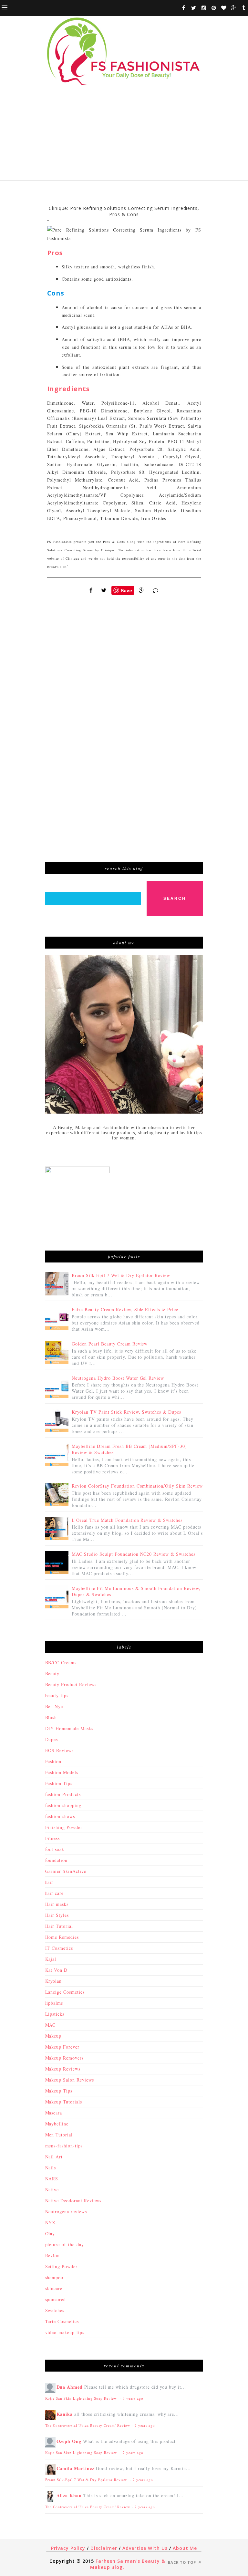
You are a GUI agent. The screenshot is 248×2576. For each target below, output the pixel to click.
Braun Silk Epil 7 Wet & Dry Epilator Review (121, 1275)
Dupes (52, 1739)
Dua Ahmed (70, 2387)
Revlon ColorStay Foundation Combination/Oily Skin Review (137, 1486)
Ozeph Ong (69, 2441)
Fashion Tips (59, 1783)
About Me (185, 2548)
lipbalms (54, 2003)
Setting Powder (62, 2266)
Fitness (53, 1838)
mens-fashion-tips (64, 2146)
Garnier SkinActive (66, 1871)
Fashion (53, 1761)
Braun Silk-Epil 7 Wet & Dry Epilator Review (87, 2480)
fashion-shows (60, 1816)
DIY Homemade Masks (69, 1728)
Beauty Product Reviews (71, 1684)
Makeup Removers (65, 2058)
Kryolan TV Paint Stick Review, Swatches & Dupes (126, 1412)
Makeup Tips (59, 2091)
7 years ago (145, 2425)
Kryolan (54, 1981)
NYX (51, 2223)
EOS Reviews (60, 1750)
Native (52, 2190)
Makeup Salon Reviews (70, 2080)
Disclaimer (104, 2548)
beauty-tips (57, 1695)
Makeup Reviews (63, 2069)
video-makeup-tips (65, 2332)
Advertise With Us (145, 2548)
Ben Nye (54, 1706)
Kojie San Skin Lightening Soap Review (82, 2398)
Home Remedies (62, 1937)
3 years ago (133, 2398)
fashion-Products (63, 1794)
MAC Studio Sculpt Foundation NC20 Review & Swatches (134, 1554)
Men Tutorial (59, 2135)
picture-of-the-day (65, 2244)
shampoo (54, 2277)
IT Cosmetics (59, 1948)
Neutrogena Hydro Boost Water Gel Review (118, 1378)
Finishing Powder (64, 1827)
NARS (52, 2179)
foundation (57, 1860)
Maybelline (57, 2124)
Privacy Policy (68, 2548)
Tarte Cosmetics (62, 2321)
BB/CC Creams (61, 1662)
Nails (51, 2168)
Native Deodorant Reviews (73, 2201)
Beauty (52, 1673)
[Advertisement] (124, 135)
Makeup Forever (62, 2047)
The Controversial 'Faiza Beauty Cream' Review (88, 2425)
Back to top (183, 2562)
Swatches (55, 2310)
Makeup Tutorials (64, 2102)
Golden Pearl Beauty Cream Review (110, 1344)
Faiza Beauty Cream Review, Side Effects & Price (125, 1309)
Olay (50, 2233)
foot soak (55, 1849)
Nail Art (54, 2157)
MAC (51, 2025)
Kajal (51, 1959)
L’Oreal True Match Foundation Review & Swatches (127, 1520)
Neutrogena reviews (66, 2212)
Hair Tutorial (59, 1926)
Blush (51, 1717)
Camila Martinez (76, 2468)
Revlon (53, 2255)
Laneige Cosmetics (65, 1992)
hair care (55, 1893)
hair (49, 1882)
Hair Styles (57, 1915)
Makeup (53, 2036)
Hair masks (57, 1904)
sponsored (56, 2299)
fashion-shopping (63, 1805)
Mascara (54, 2113)
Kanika (65, 2414)
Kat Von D (57, 1970)
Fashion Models (62, 1772)
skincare (54, 2288)
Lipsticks (55, 2014)
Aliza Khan (69, 2495)
